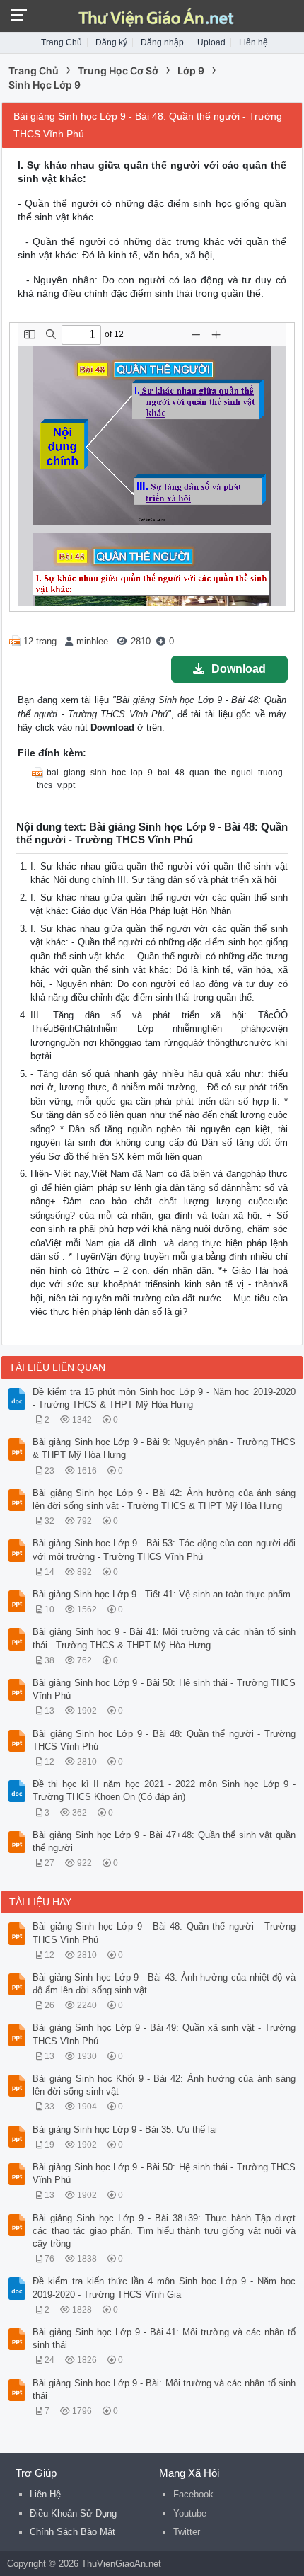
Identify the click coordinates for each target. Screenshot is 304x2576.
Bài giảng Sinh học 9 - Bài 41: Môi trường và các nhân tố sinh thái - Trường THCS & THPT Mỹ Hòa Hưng (164, 1638)
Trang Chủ (62, 42)
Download (239, 669)
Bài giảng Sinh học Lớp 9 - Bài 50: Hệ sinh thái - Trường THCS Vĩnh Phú (164, 1689)
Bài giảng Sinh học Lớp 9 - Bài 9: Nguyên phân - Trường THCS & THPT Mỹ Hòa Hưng (164, 1448)
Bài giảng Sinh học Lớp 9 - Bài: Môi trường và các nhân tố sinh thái (164, 2389)
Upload (211, 42)
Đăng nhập (162, 42)
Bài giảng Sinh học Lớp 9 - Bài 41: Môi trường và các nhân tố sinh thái (164, 2338)
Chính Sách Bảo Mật (72, 2532)
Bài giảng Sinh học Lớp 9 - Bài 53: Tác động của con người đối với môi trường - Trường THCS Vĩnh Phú (164, 1550)
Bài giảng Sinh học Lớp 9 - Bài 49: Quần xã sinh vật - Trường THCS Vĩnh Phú (164, 2034)
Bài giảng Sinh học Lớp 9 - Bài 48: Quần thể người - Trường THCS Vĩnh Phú (164, 1740)
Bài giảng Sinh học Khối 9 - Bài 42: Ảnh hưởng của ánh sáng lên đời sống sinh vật (164, 2085)
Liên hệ (253, 42)
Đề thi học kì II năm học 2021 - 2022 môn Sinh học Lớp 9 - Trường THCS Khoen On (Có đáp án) (164, 1790)
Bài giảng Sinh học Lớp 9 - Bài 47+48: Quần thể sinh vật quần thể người (164, 1841)
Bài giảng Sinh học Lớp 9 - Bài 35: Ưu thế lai (125, 2130)
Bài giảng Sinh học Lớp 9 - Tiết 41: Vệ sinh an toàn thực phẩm (162, 1594)
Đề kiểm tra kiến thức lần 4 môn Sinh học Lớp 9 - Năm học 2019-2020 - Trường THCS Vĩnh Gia (164, 2287)
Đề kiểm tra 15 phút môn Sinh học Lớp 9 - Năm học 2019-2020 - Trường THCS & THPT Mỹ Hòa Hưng (164, 1398)
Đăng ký (111, 42)
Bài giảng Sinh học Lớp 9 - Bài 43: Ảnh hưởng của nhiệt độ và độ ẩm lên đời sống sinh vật (164, 1984)
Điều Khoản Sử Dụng (73, 2513)
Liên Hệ (45, 2494)
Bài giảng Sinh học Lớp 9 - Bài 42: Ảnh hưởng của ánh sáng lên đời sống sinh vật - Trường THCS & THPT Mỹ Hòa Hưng (164, 1499)
